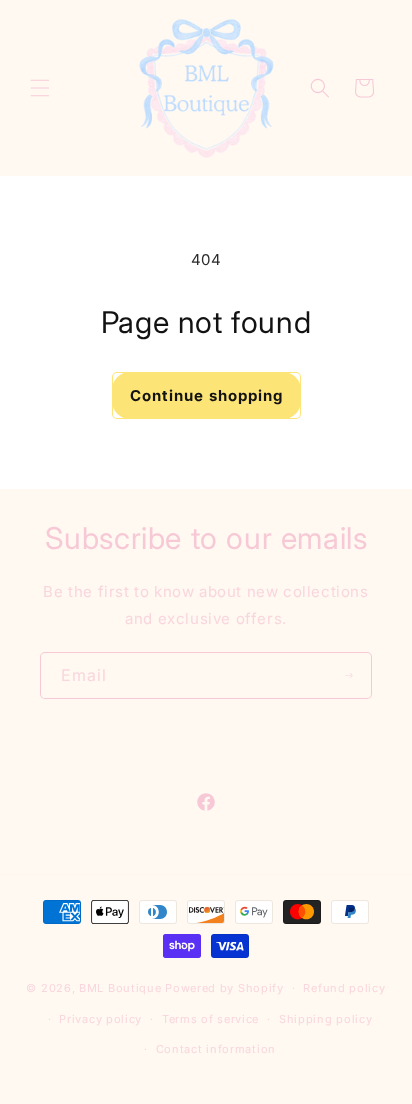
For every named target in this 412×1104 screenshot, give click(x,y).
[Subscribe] (349, 675)
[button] (40, 88)
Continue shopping (206, 395)
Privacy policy (100, 1019)
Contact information (216, 1049)
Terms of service (210, 1019)
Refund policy (344, 988)
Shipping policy (326, 1019)
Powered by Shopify (224, 988)
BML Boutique (120, 988)
